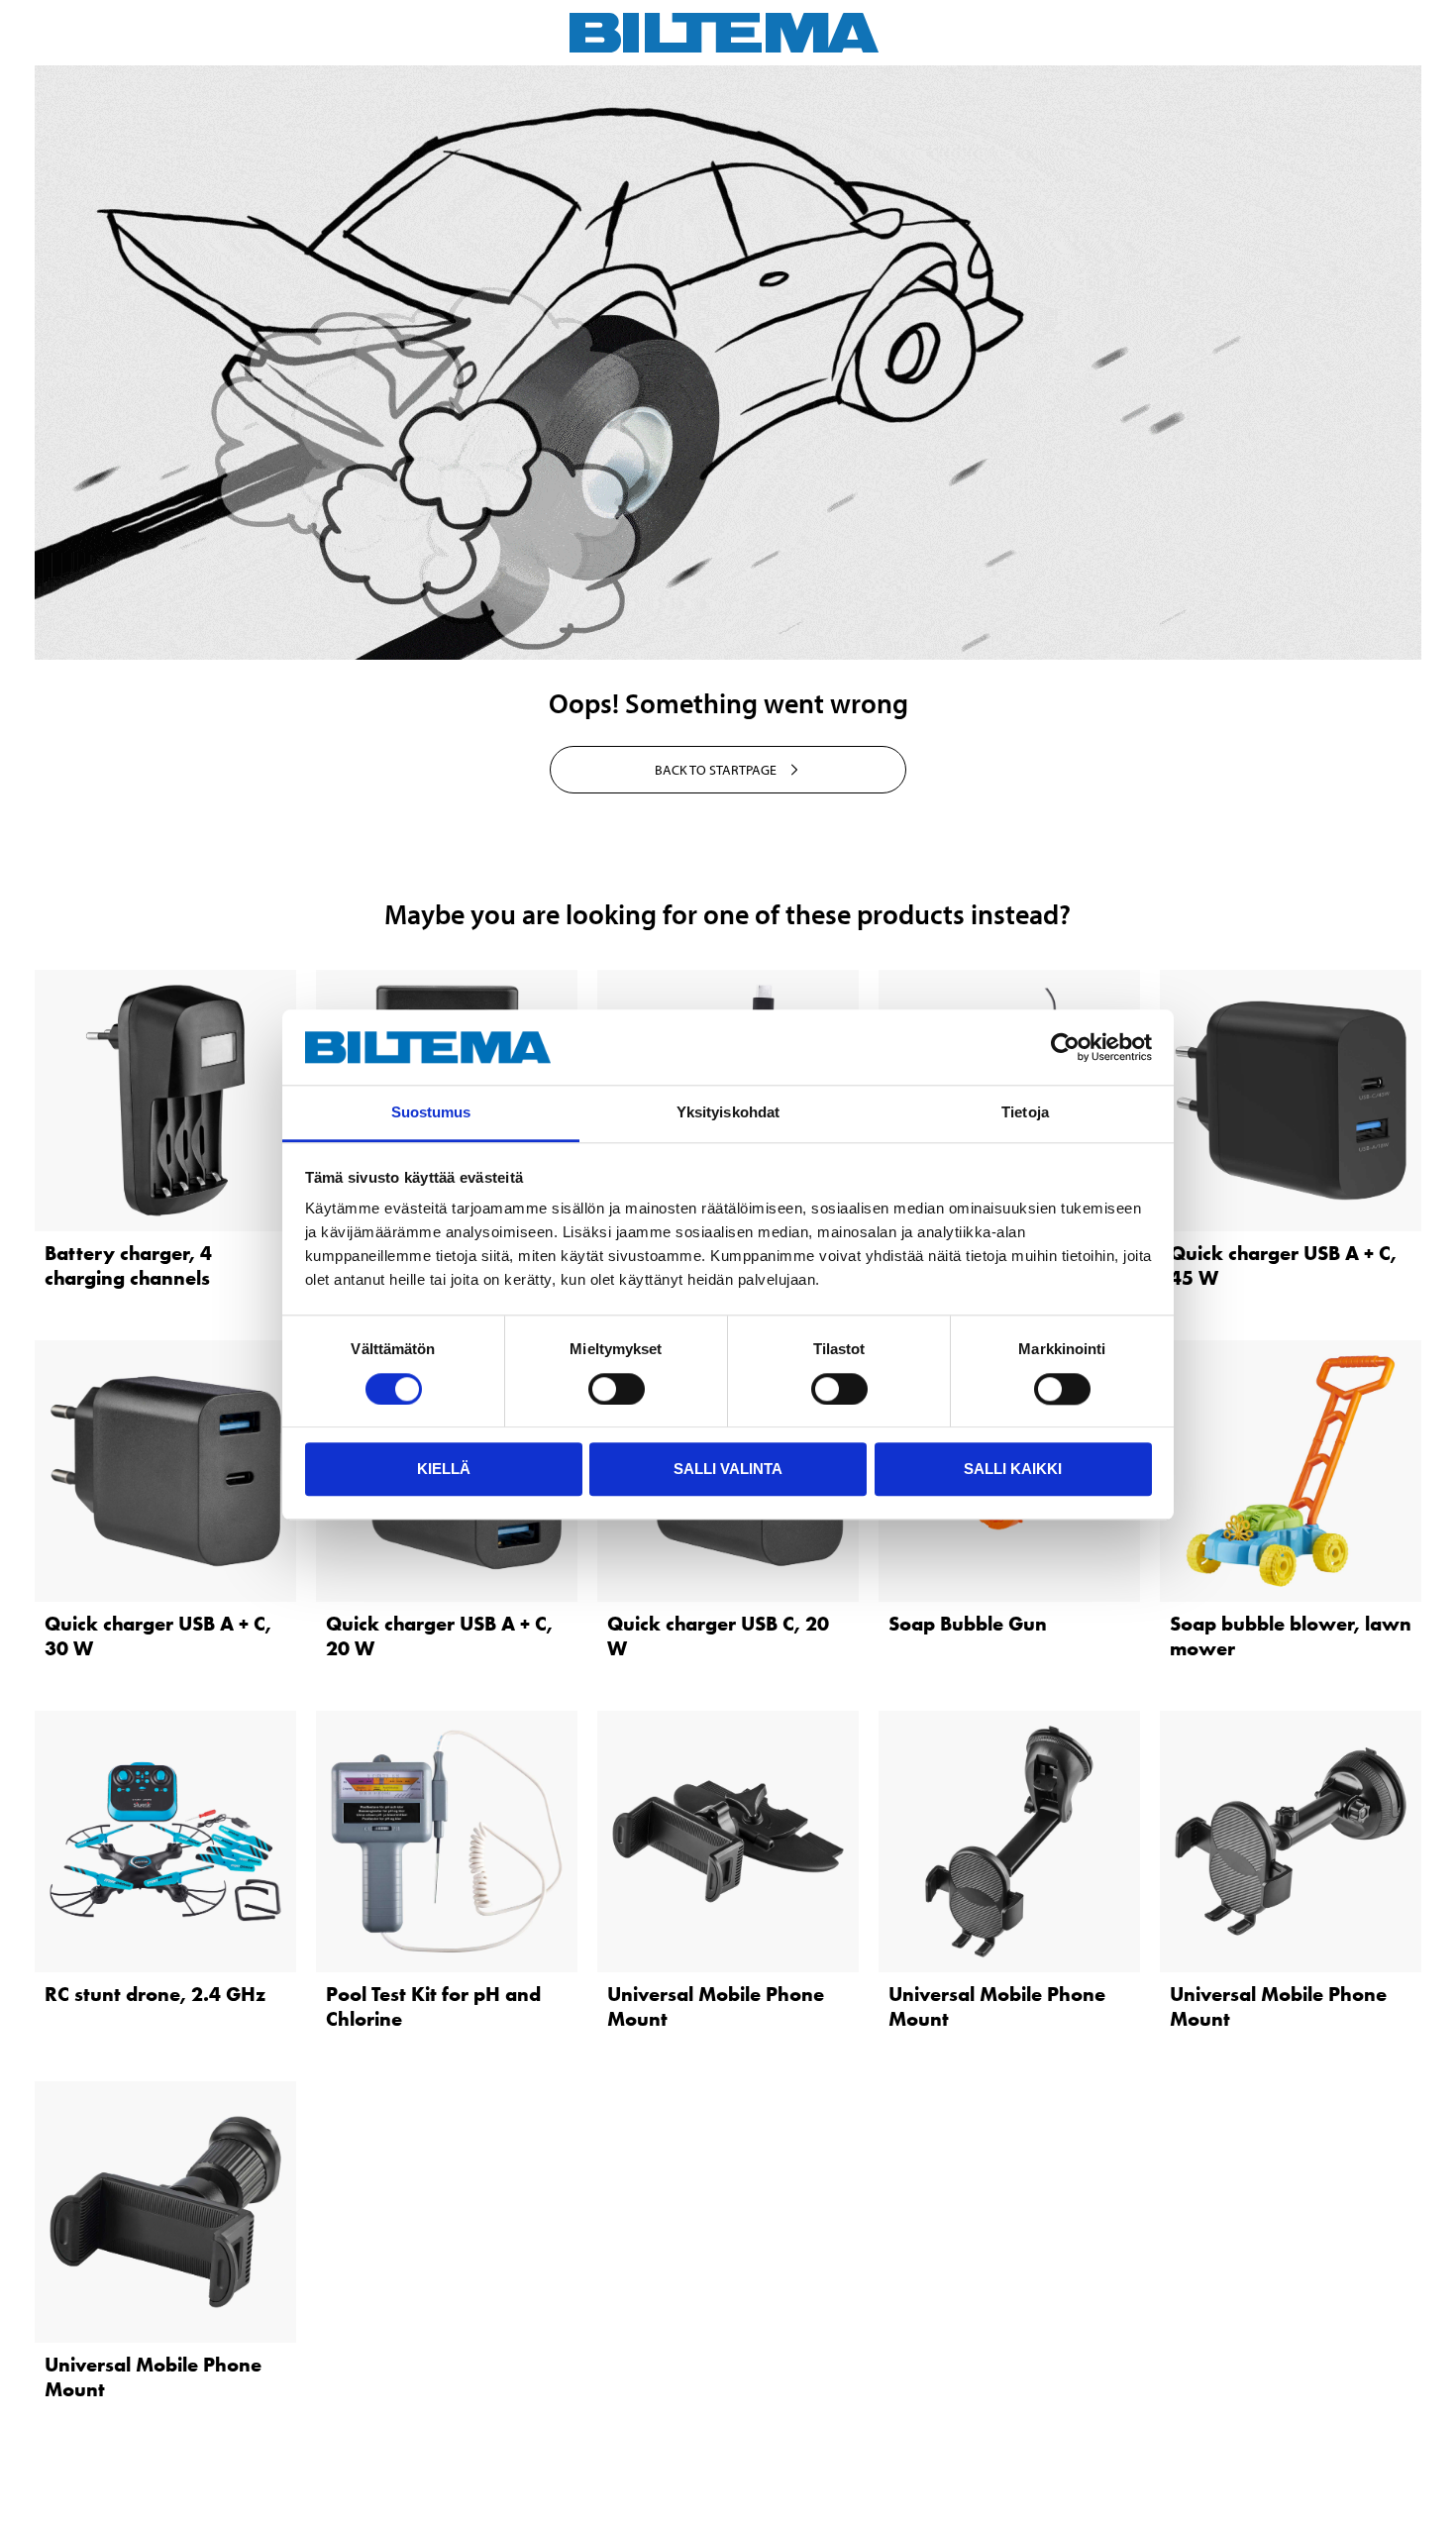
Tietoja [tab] (1025, 1113)
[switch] (617, 1389)
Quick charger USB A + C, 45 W (1283, 1265)
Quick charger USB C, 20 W (718, 1636)
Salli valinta (728, 1469)
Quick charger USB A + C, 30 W (158, 1636)
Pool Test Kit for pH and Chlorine (433, 2006)
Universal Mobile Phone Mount (716, 2006)
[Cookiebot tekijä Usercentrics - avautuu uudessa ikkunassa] (1065, 1047)
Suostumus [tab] (431, 1113)
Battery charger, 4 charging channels (128, 1265)
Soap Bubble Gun (968, 1624)
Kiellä (444, 1469)
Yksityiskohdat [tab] (728, 1113)
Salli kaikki (1013, 1469)
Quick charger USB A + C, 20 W (439, 1636)
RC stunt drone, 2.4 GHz (155, 1994)
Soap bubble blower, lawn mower (1291, 1636)
